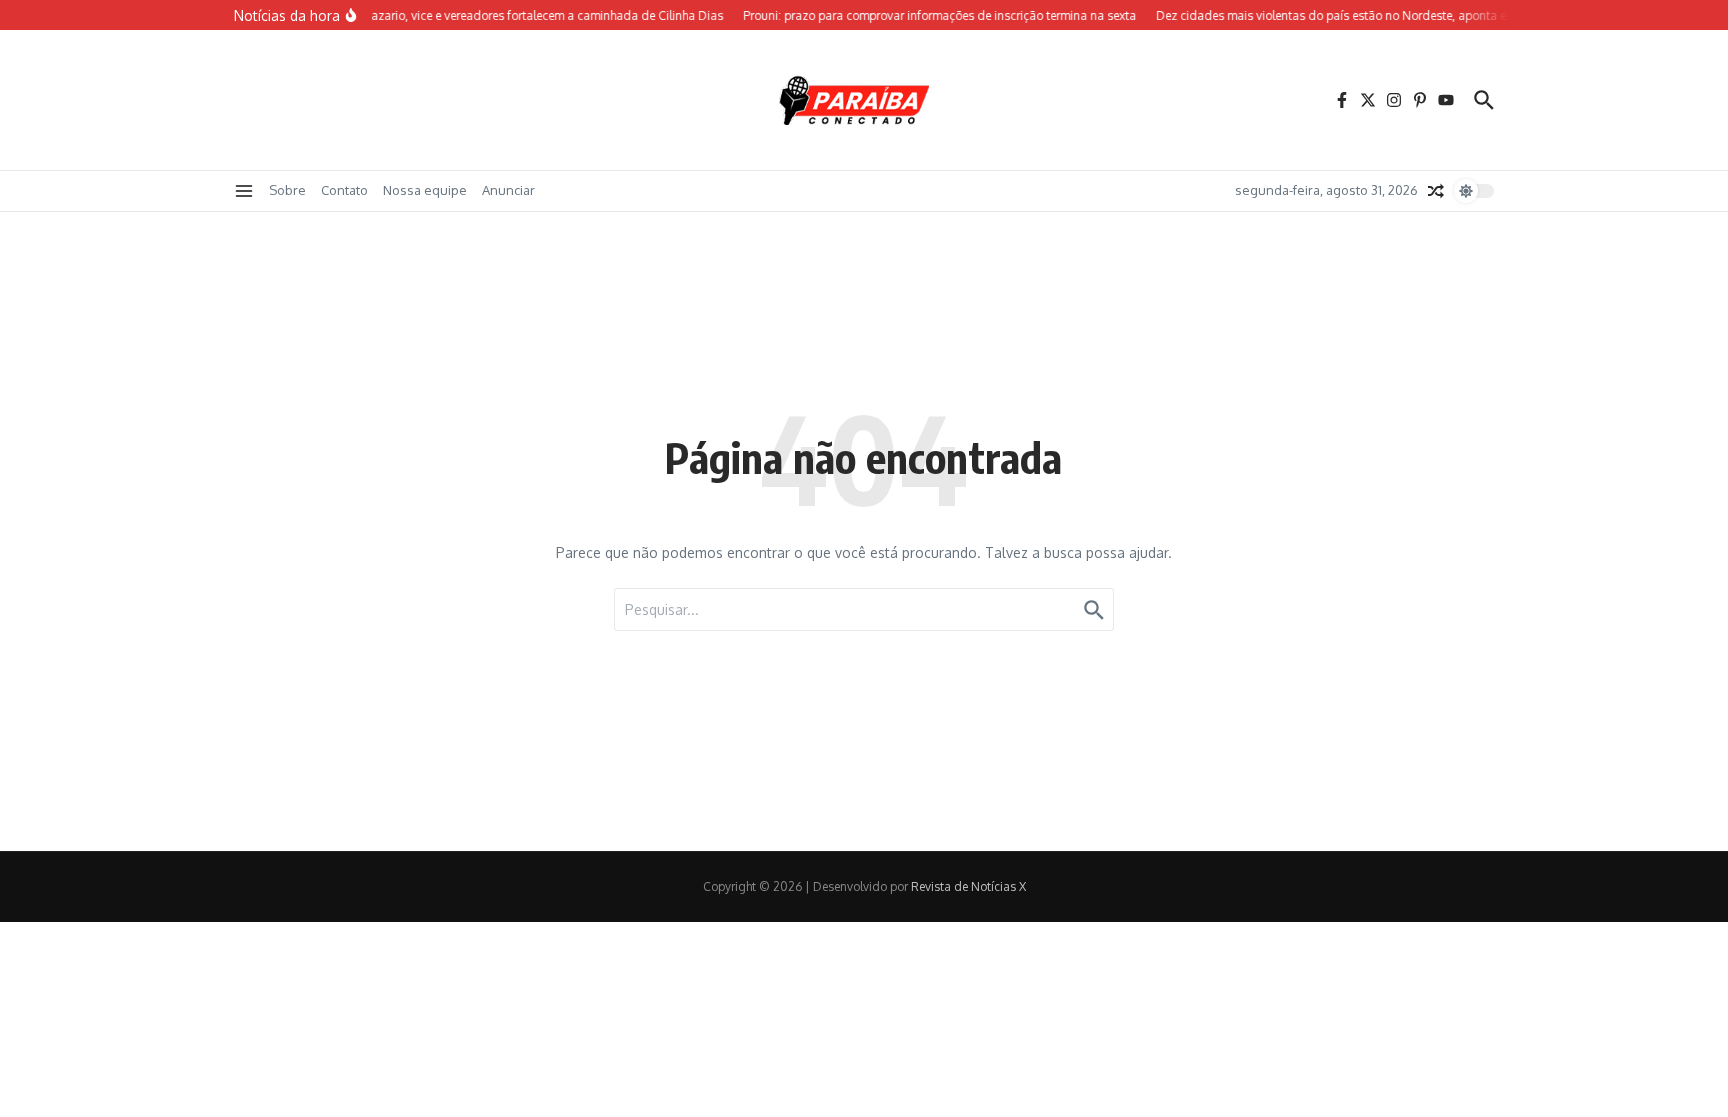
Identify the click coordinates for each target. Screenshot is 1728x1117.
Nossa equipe (425, 190)
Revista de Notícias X (968, 886)
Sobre (287, 190)
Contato (344, 190)
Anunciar (508, 190)
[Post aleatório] (1436, 191)
